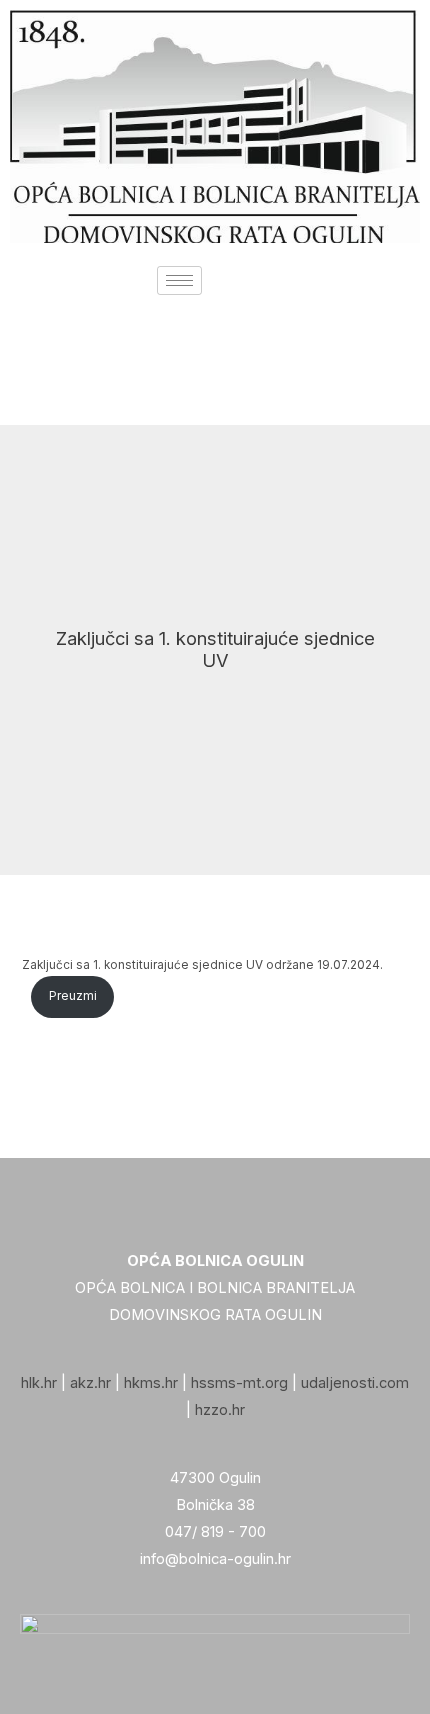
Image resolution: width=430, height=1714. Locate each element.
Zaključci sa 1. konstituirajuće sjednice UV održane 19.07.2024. (202, 965)
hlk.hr (39, 1383)
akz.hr (90, 1383)
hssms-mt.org (239, 1383)
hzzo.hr (220, 1410)
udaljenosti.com (355, 1383)
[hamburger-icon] (179, 280)
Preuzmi (73, 996)
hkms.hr (151, 1383)
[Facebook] (215, 372)
